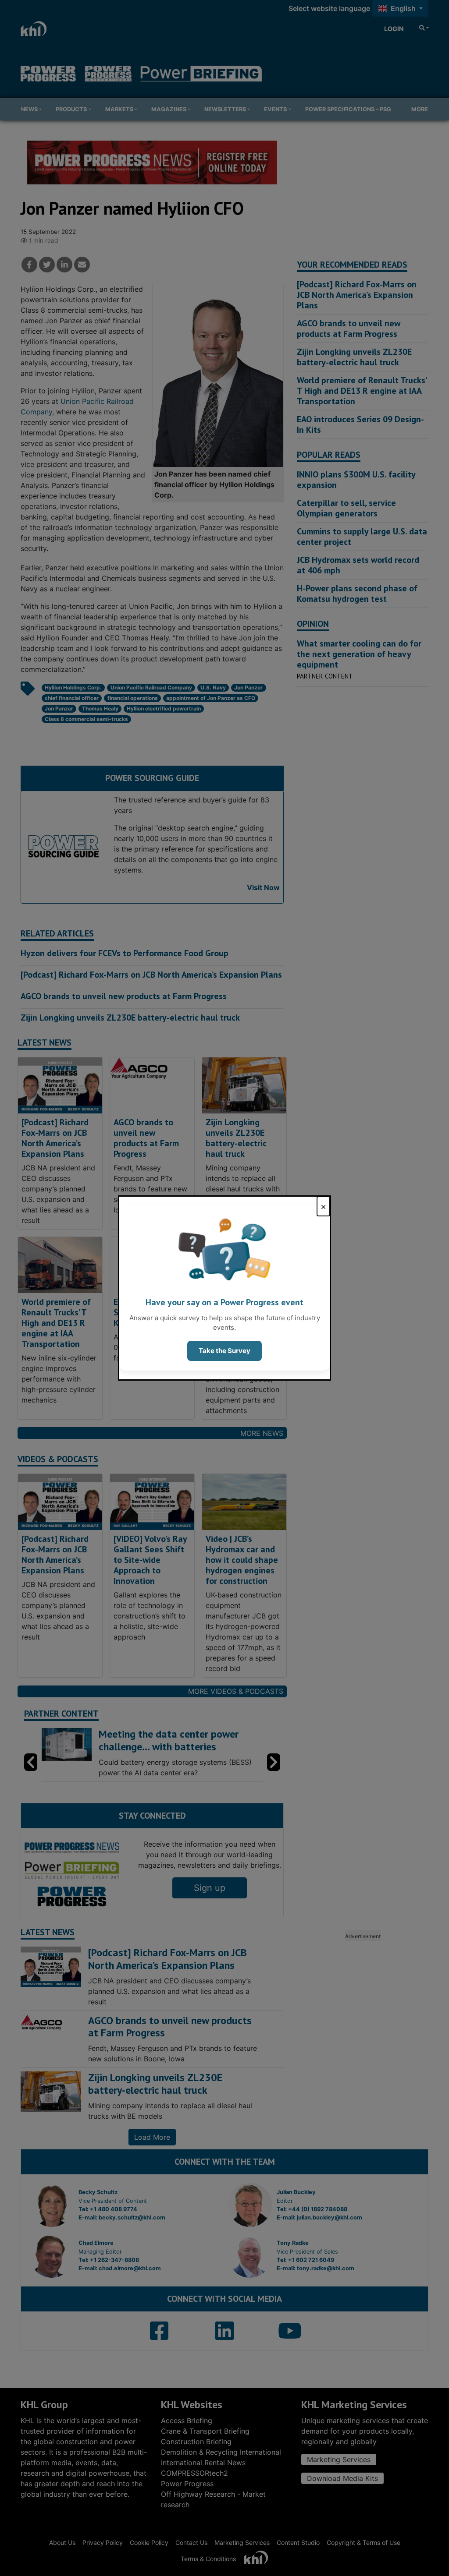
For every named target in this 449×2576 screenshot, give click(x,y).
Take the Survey (224, 1351)
